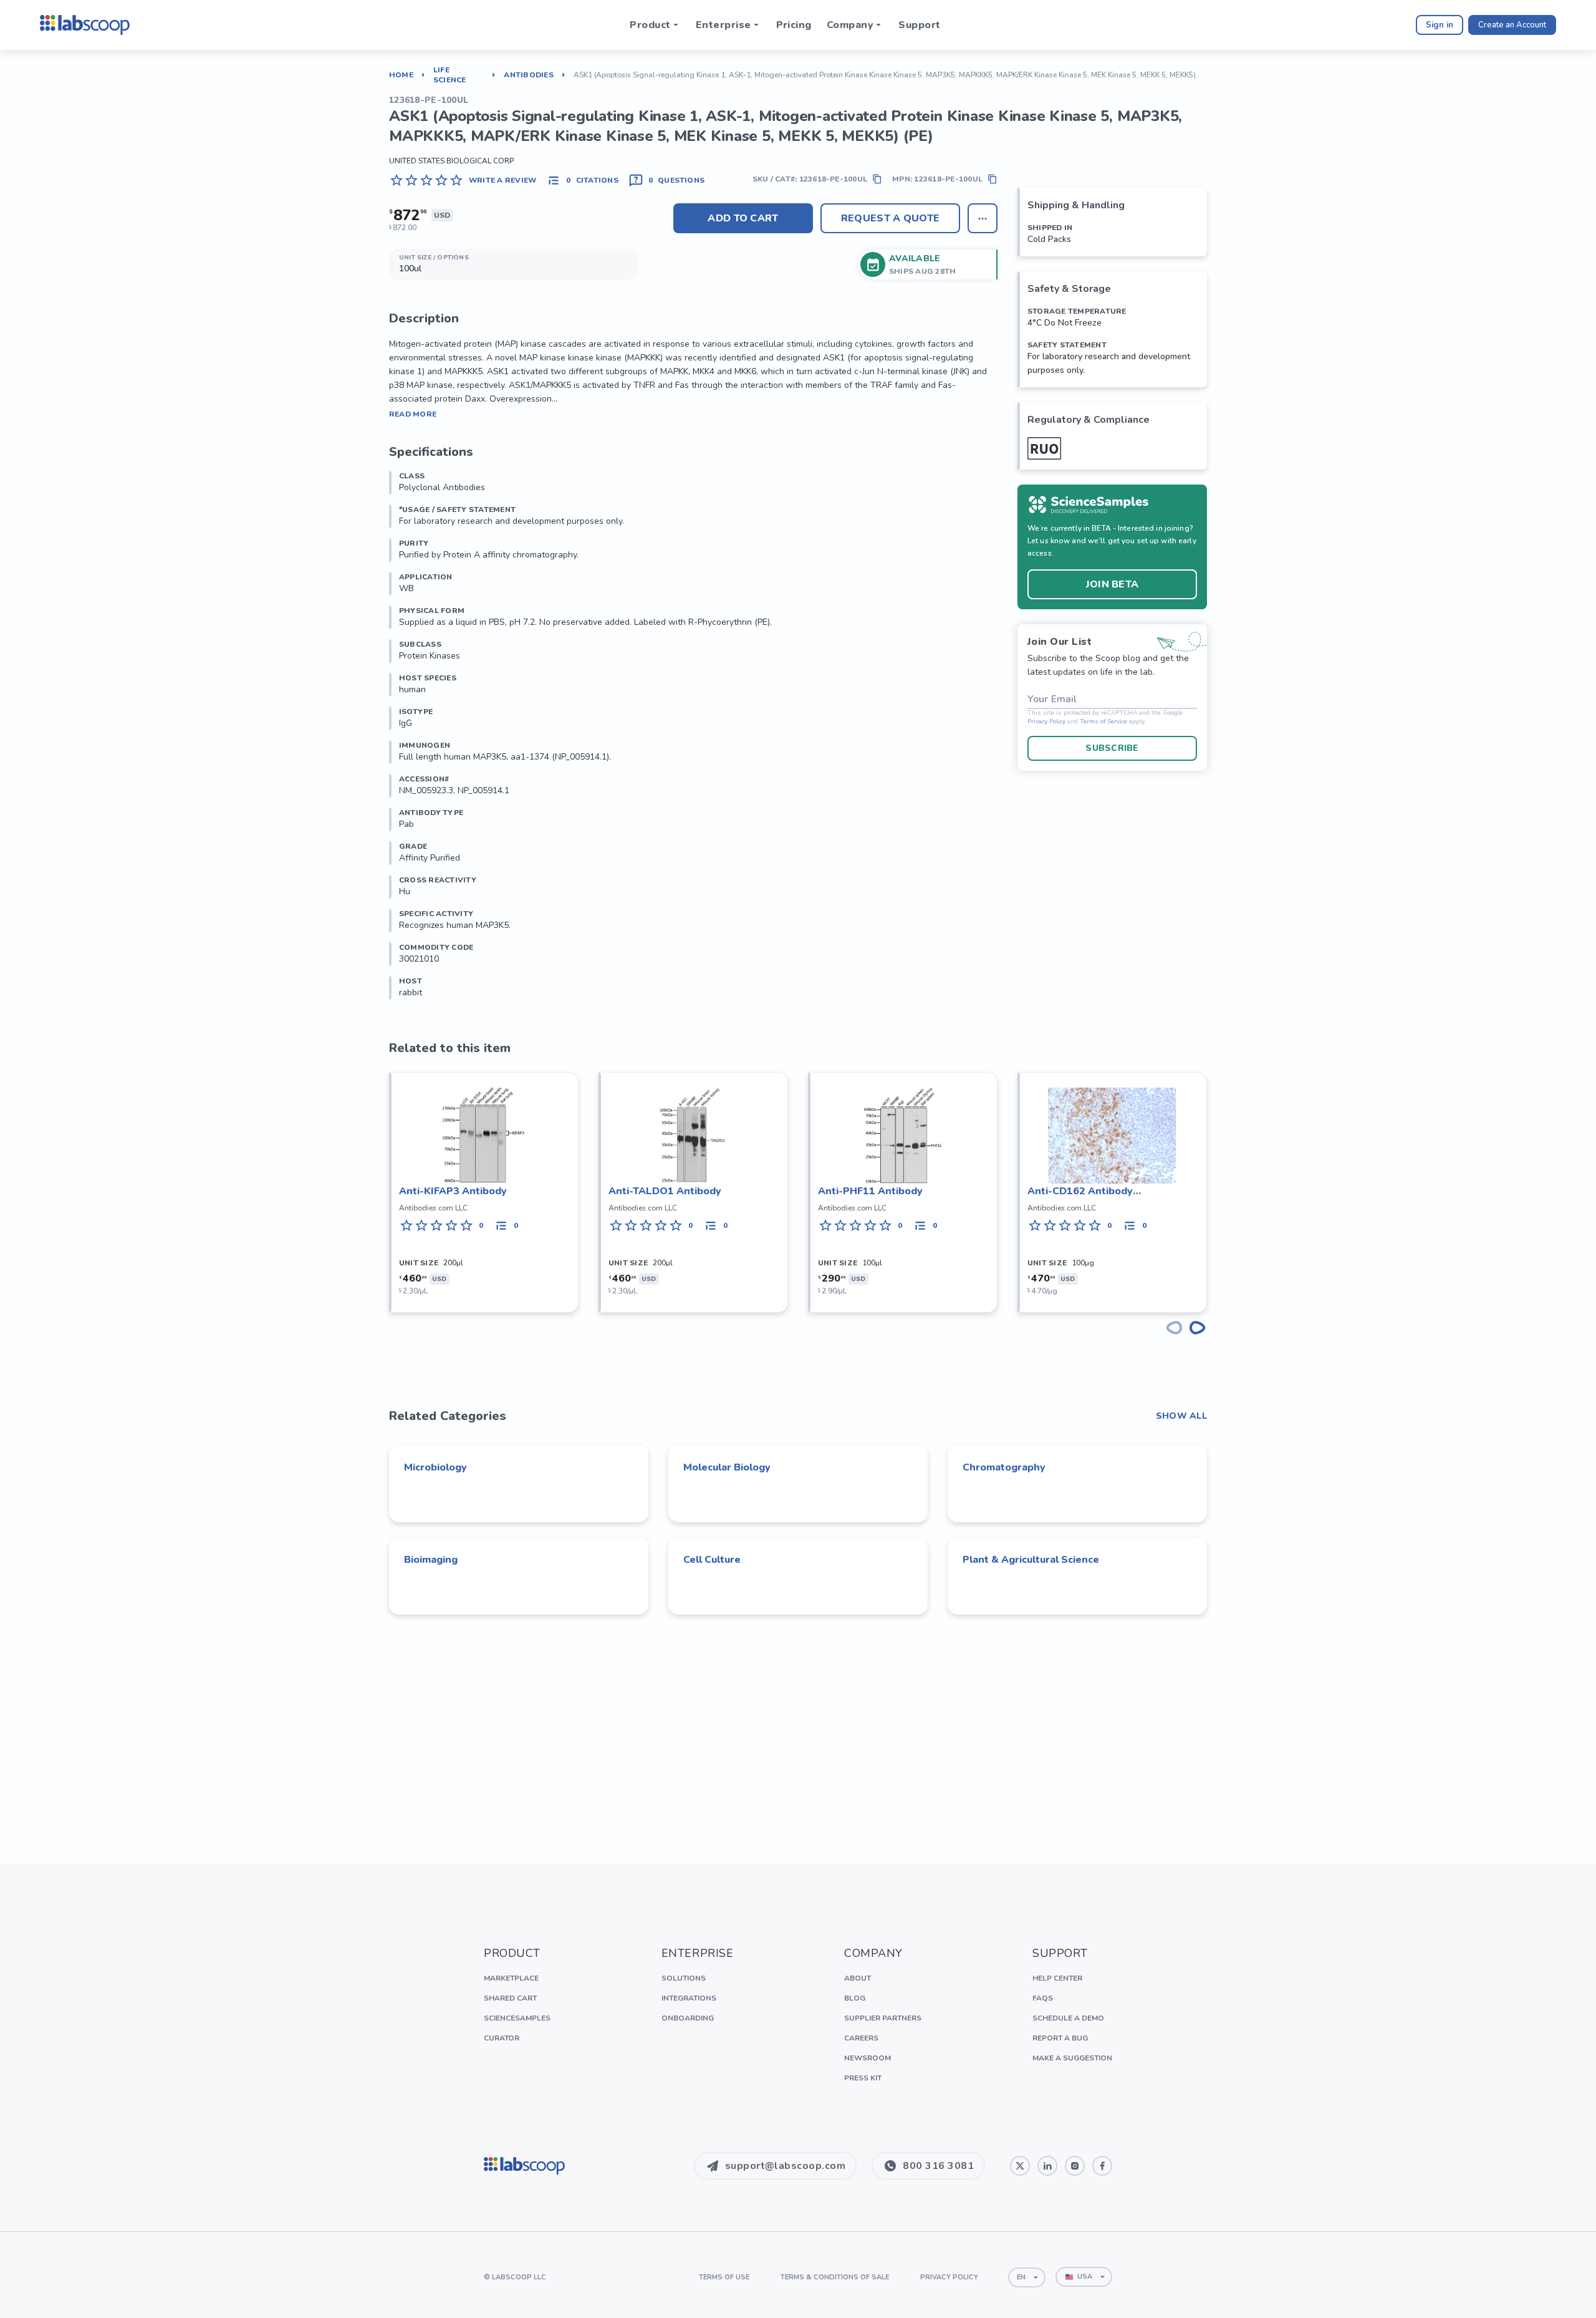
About (858, 1978)
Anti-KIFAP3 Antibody (453, 1191)
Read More (413, 414)
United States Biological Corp (451, 161)
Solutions (684, 1978)
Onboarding (688, 2018)
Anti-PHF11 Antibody (870, 1191)
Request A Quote (891, 218)
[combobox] (1027, 2277)
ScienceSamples (517, 2018)
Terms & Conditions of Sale (835, 2277)
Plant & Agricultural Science (1031, 1560)
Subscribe (1112, 748)
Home (401, 75)
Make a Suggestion (1072, 2058)
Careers (861, 2038)
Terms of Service (1103, 722)
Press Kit (863, 2078)
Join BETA (1113, 584)
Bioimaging (431, 1560)
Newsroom (868, 2058)
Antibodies (528, 75)
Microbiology (435, 1467)
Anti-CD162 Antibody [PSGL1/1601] (1080, 1191)
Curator (502, 2038)
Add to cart (743, 218)
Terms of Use (724, 2277)
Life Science (450, 75)
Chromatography (1004, 1467)
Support (919, 25)
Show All (1181, 1416)
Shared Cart (510, 1998)
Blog (855, 1998)
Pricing (794, 25)
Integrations (689, 1998)
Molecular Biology (727, 1467)
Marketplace (511, 1978)
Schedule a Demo (1068, 2018)
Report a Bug (1060, 2038)
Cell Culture (712, 1560)
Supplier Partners (883, 2018)
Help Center (1057, 1978)
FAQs (1043, 1998)
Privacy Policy (1046, 722)
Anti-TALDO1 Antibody (665, 1191)
